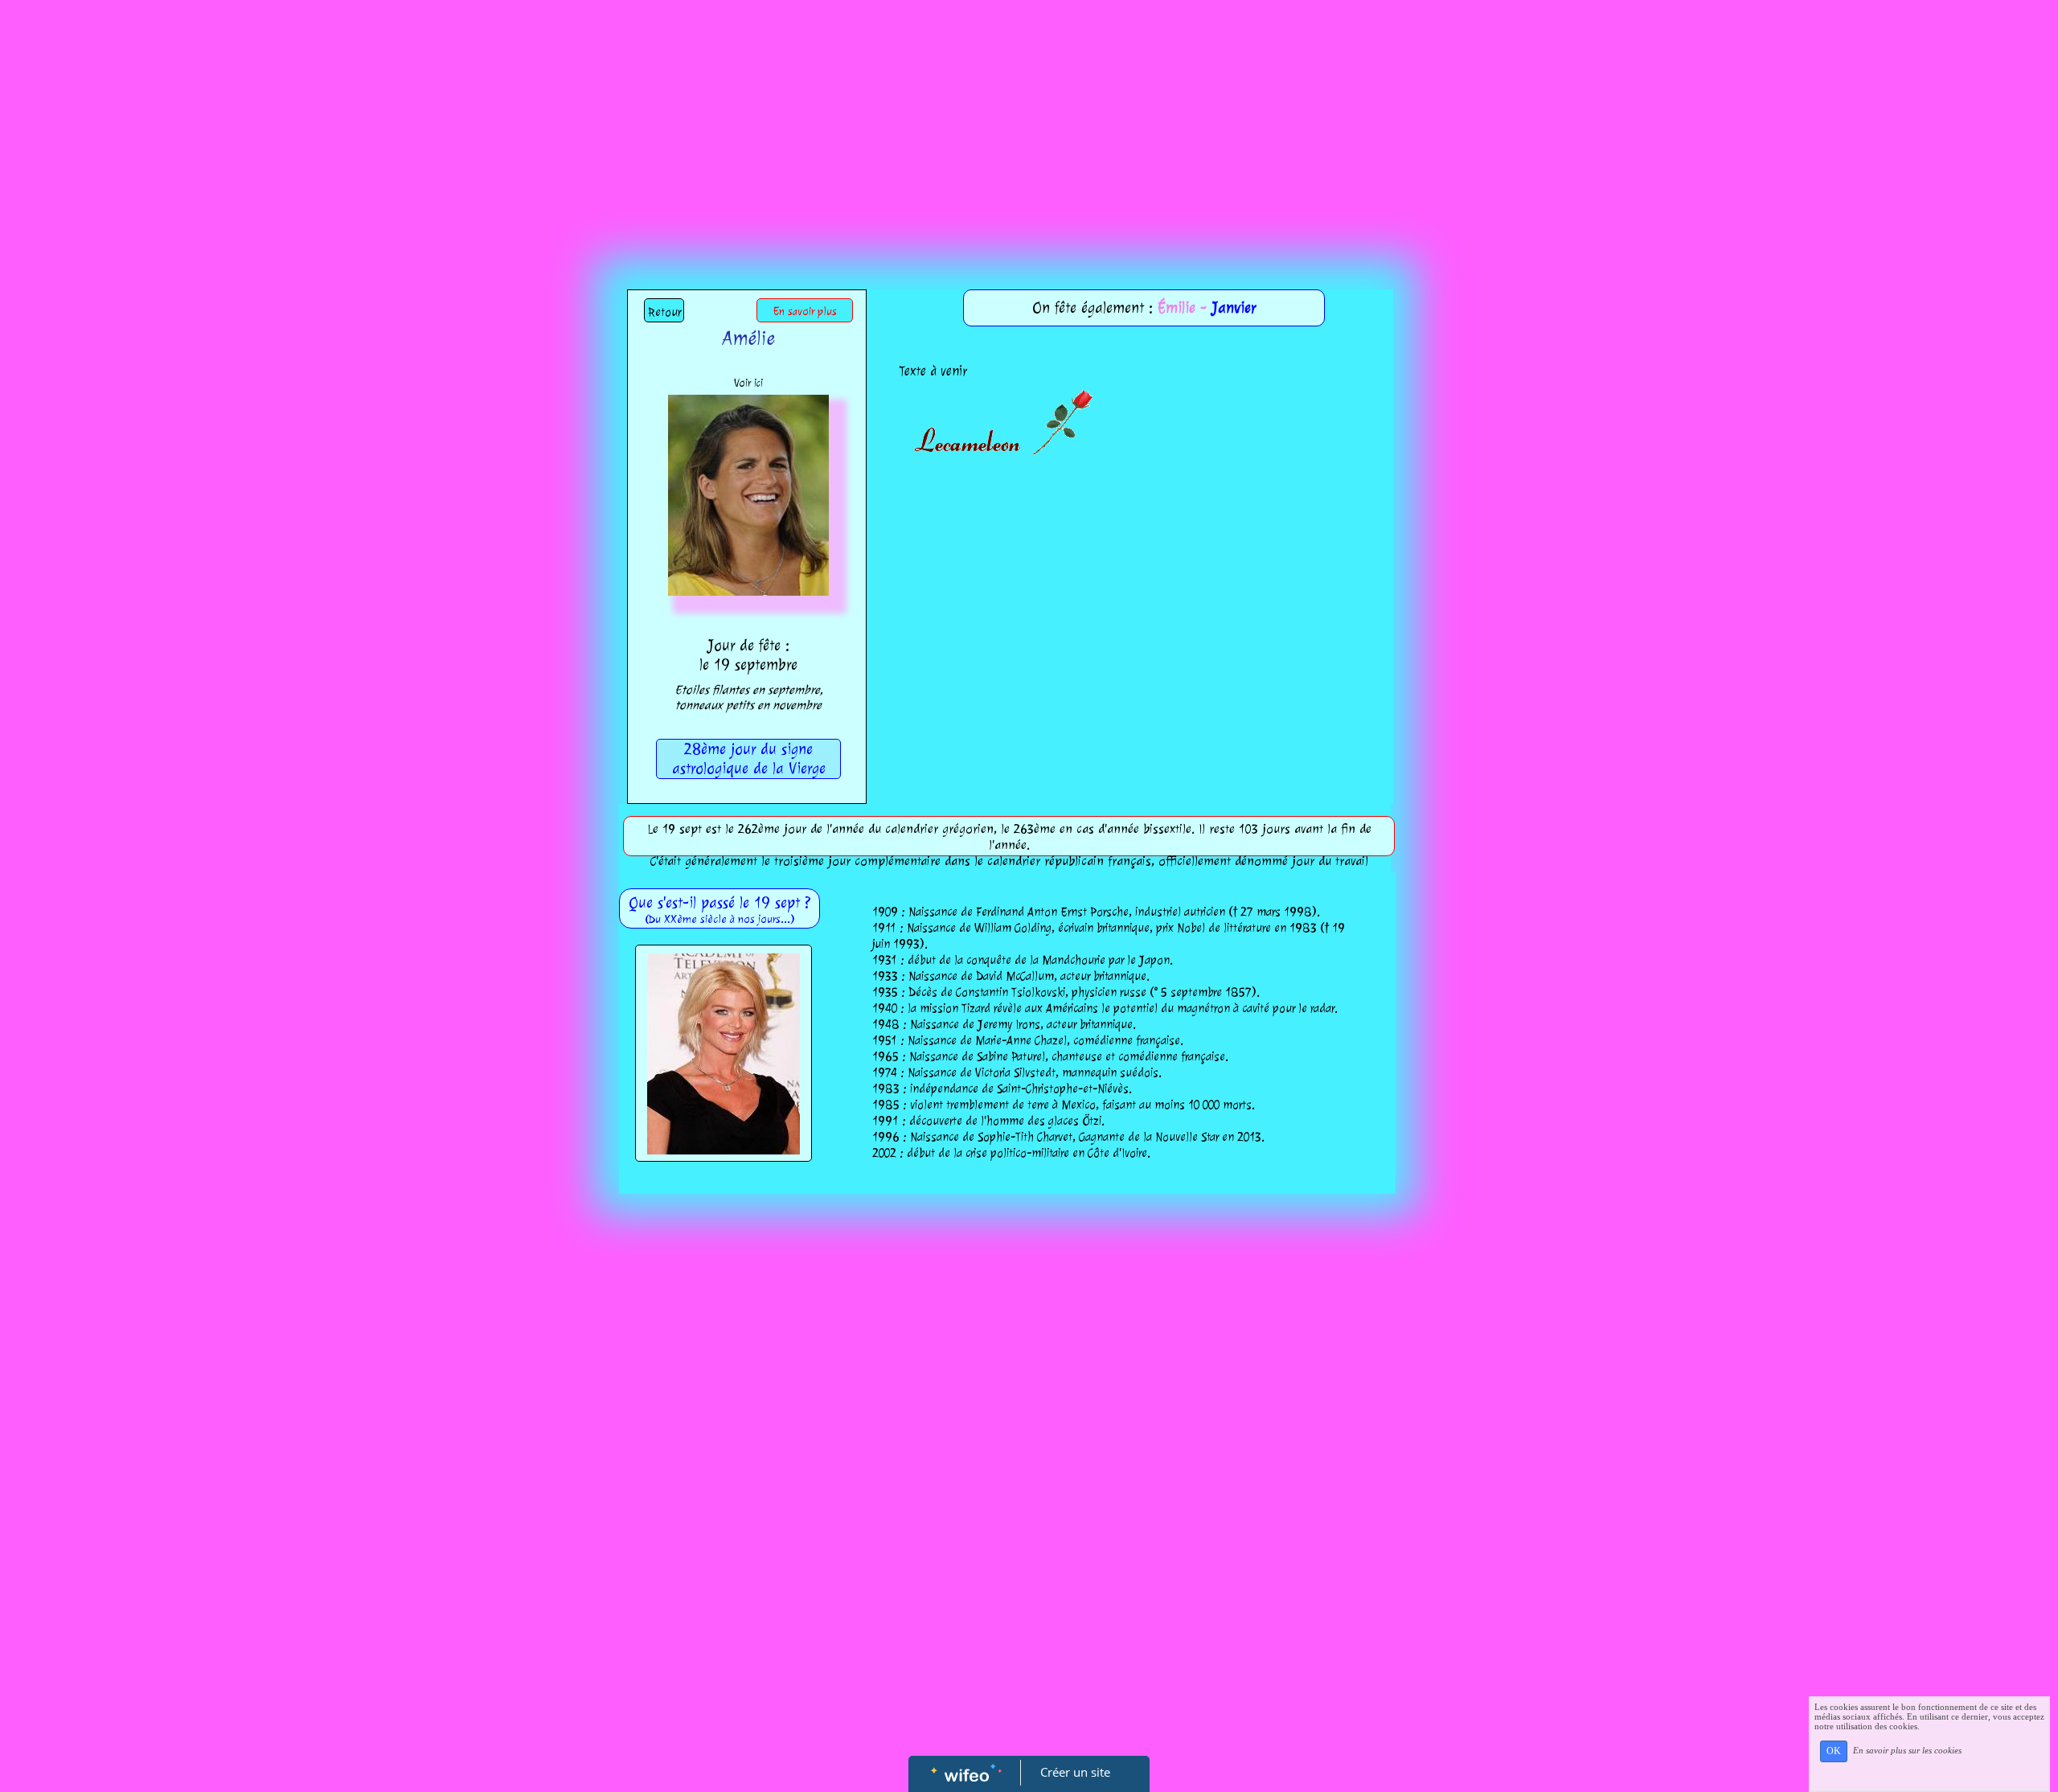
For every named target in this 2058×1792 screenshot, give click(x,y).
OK (1834, 1751)
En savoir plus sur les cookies (1907, 1750)
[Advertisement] (1029, 121)
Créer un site (1075, 1772)
